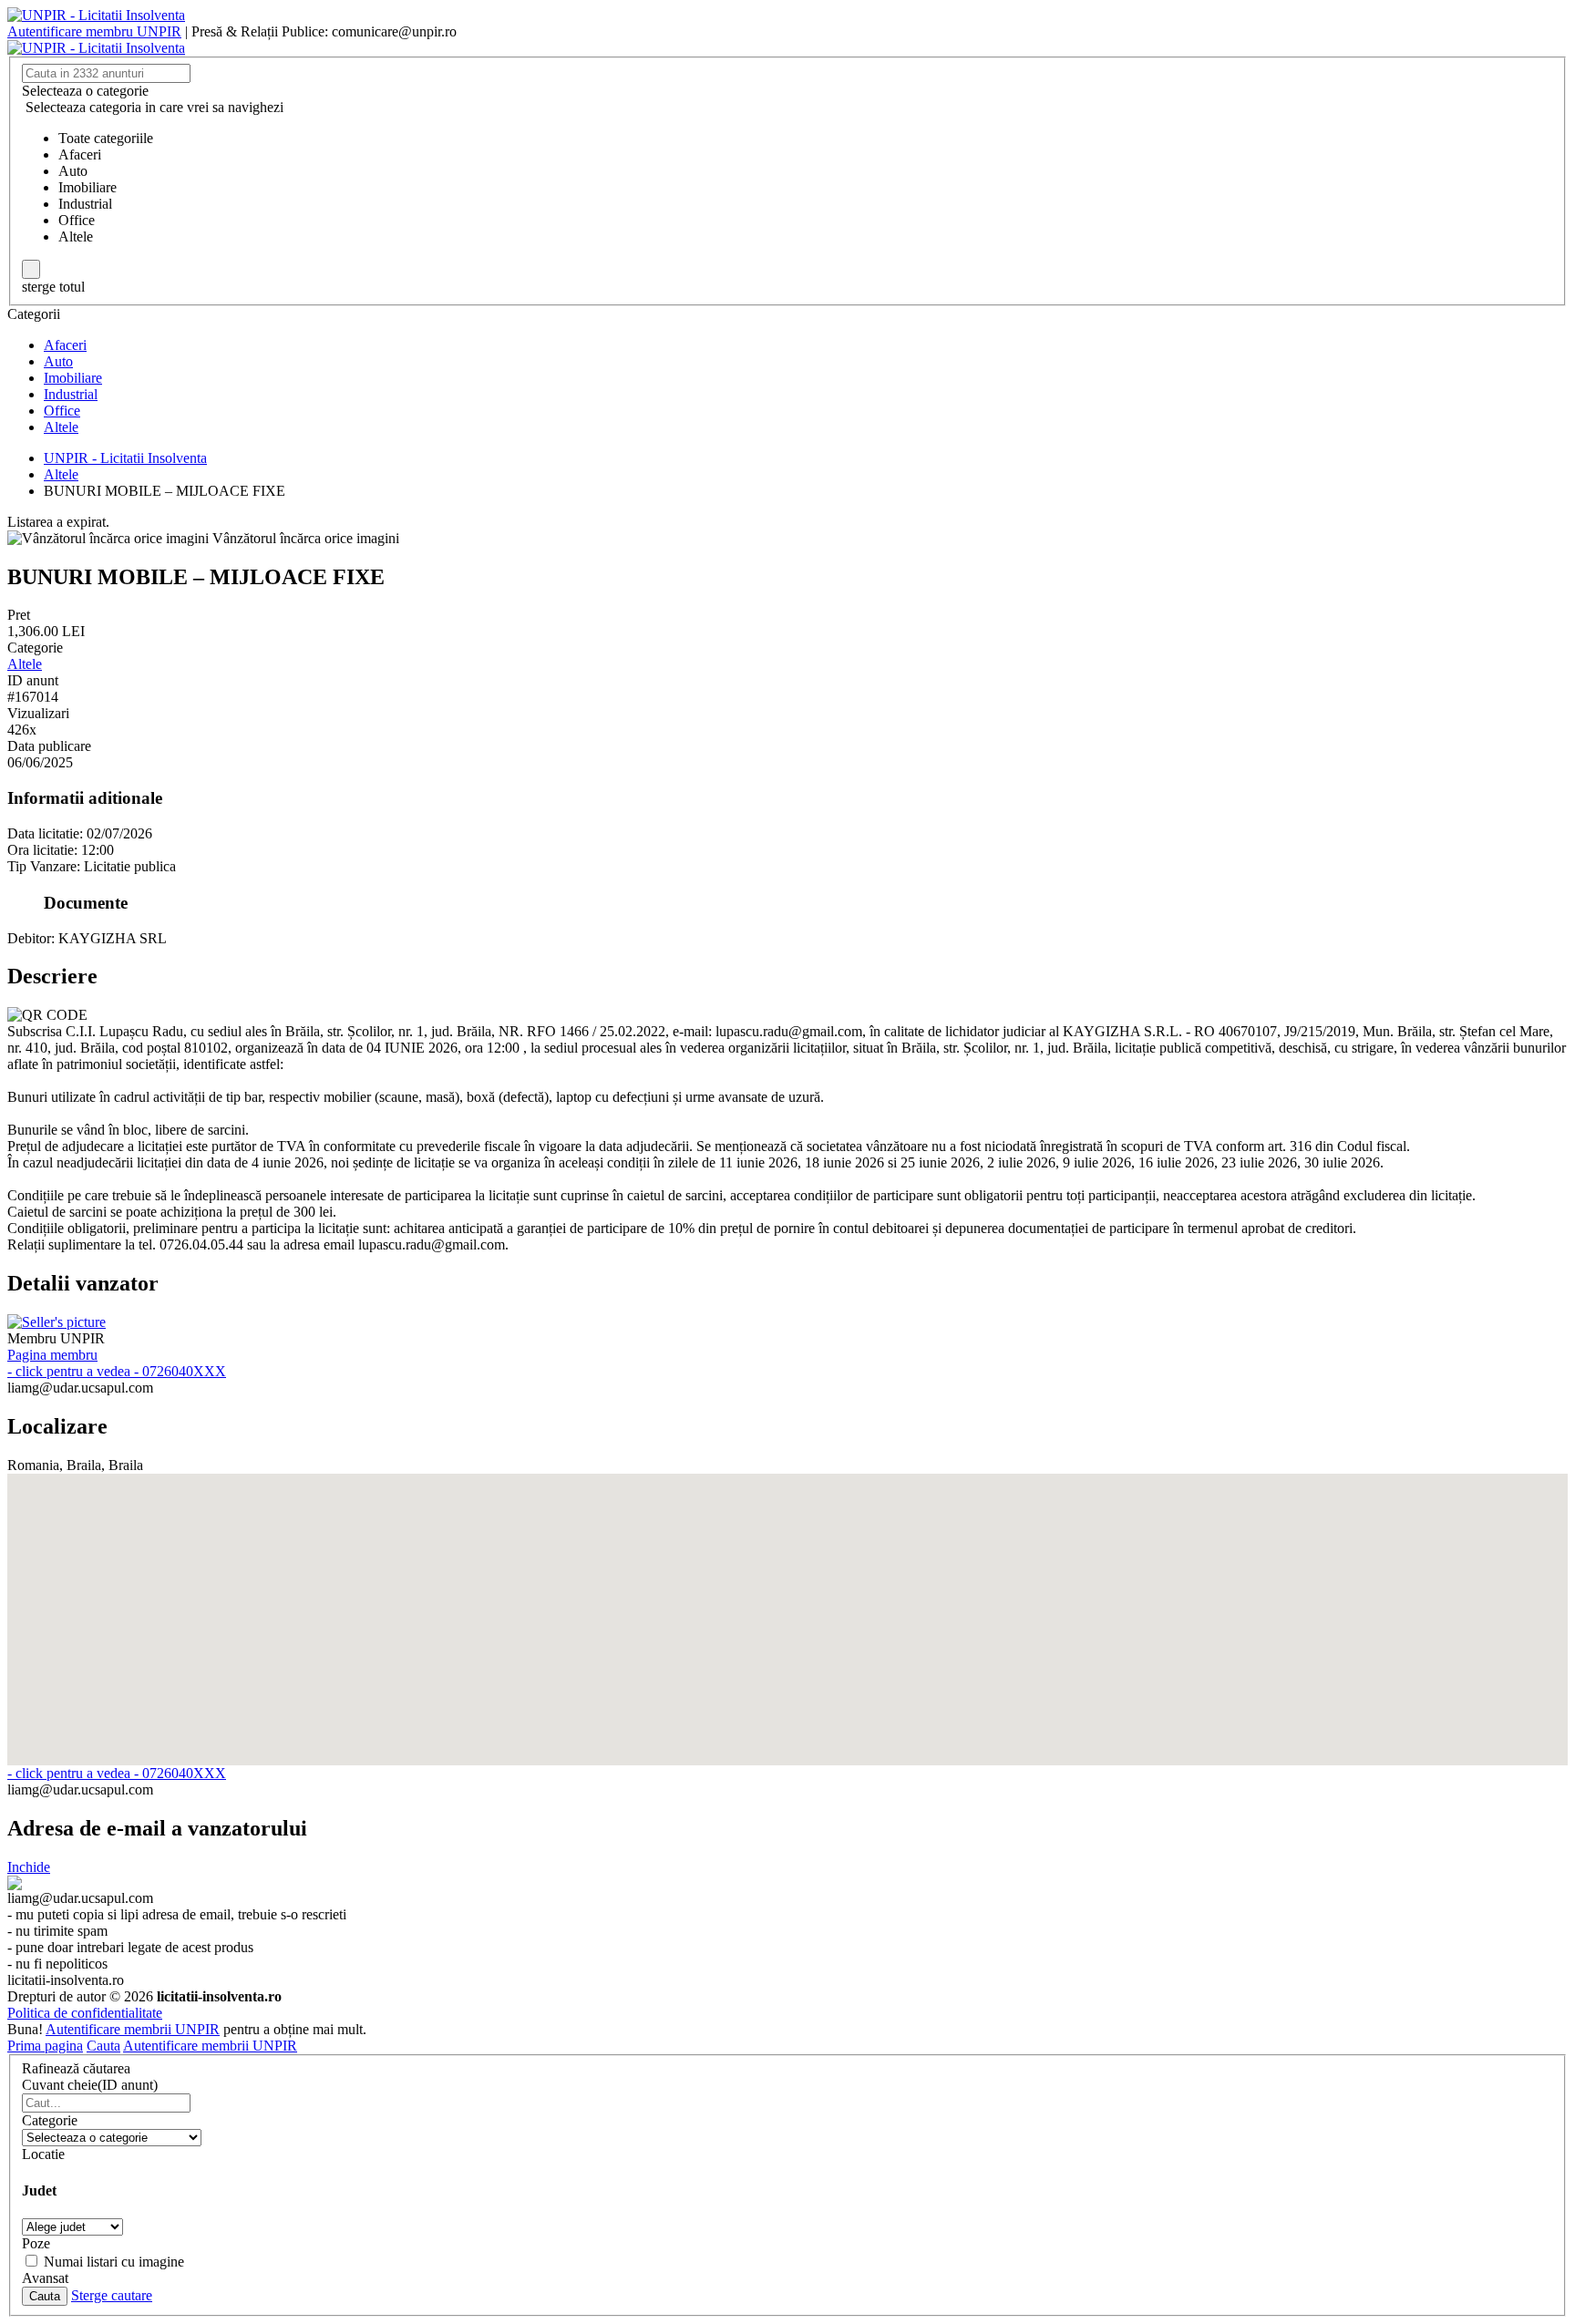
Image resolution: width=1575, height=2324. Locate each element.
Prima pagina (45, 2046)
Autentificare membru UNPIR (94, 31)
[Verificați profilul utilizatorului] (57, 1322)
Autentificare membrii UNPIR (133, 2029)
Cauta (103, 2046)
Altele (25, 664)
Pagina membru (52, 1355)
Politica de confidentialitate (85, 2013)
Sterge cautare (112, 2295)
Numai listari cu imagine (114, 2262)
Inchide (29, 1867)
